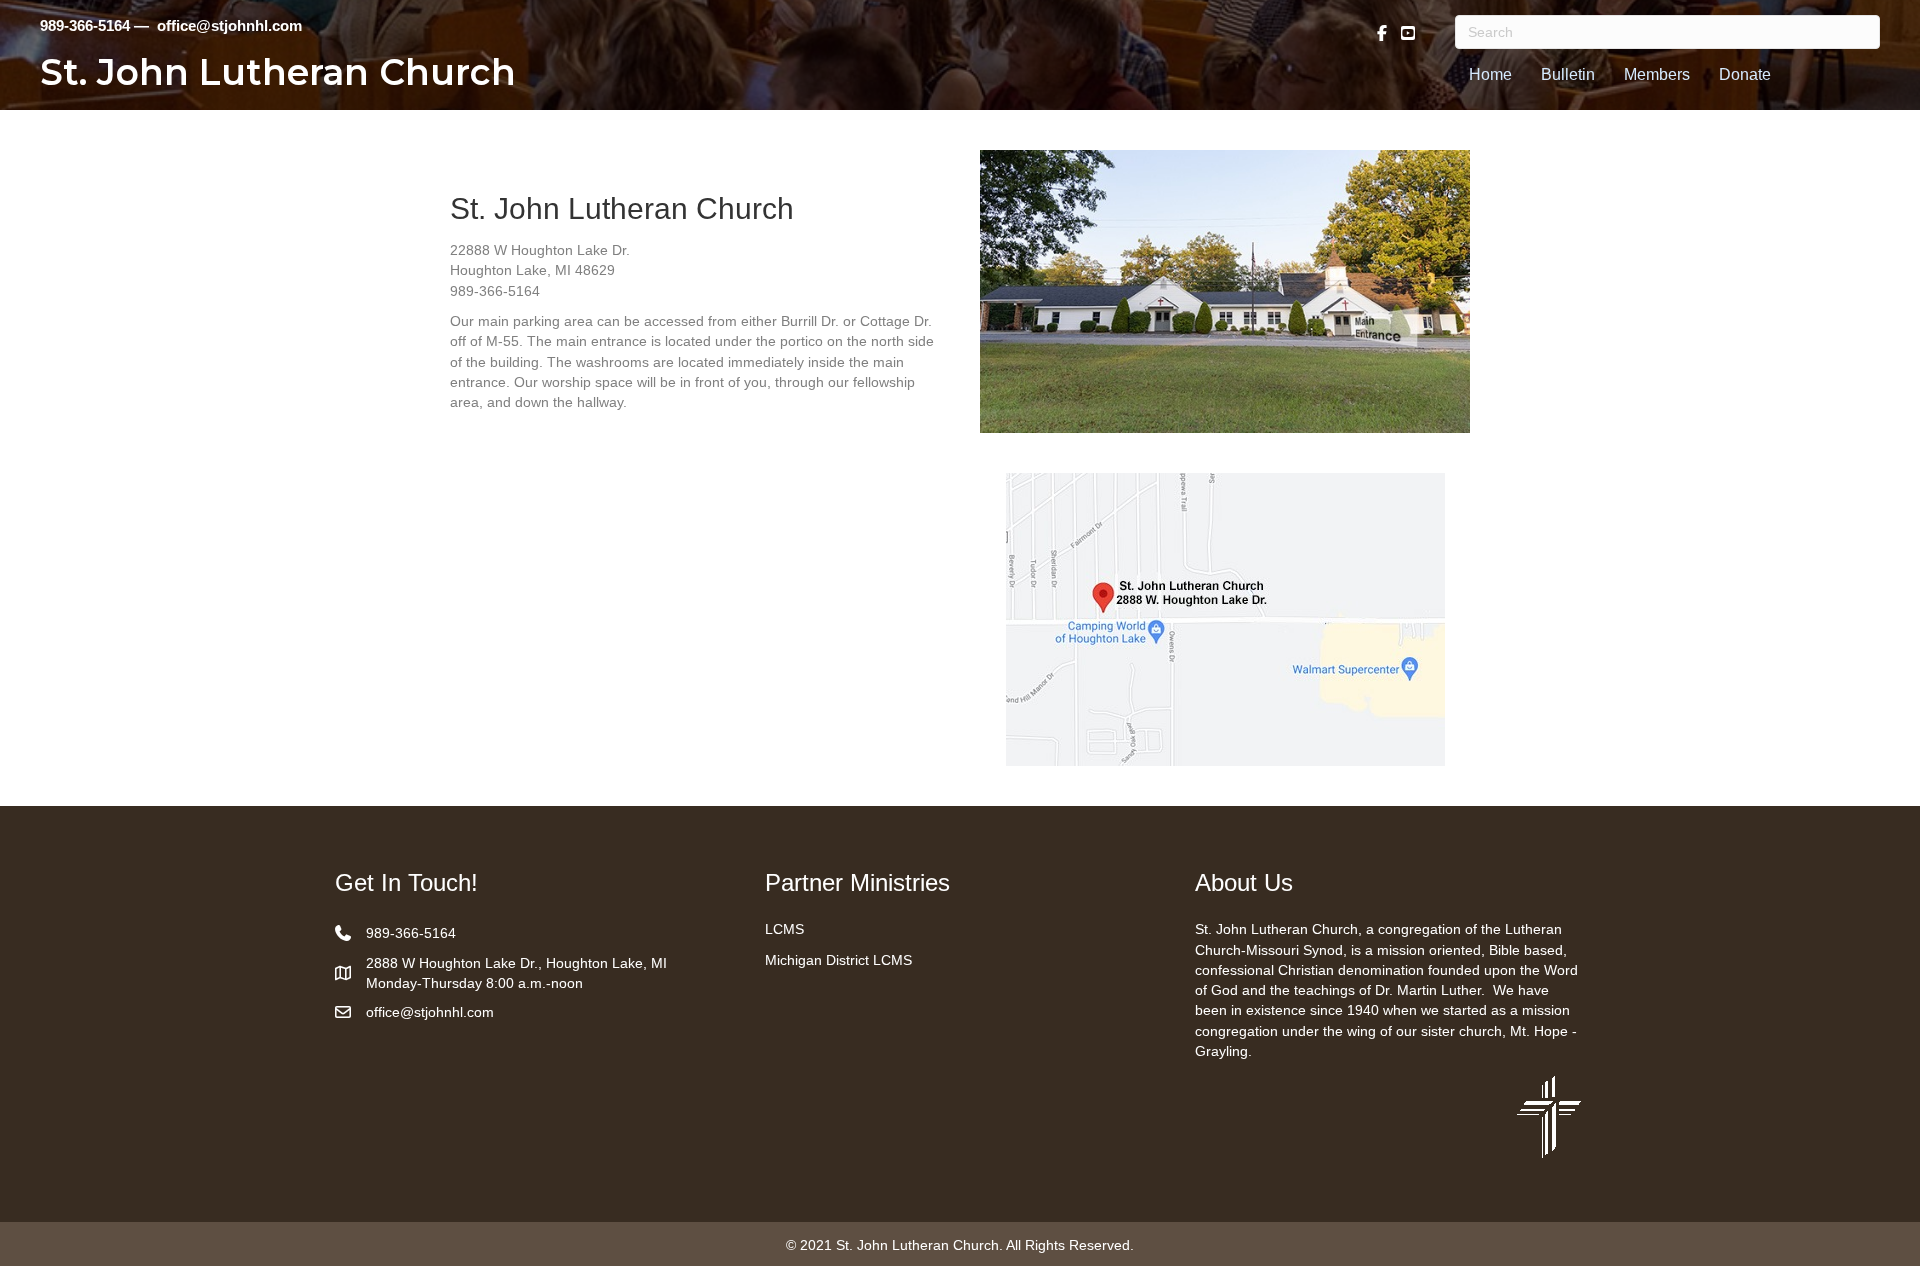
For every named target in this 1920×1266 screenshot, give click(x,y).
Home (1490, 74)
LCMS (784, 929)
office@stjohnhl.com (430, 1012)
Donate (1745, 74)
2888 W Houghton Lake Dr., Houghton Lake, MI (516, 963)
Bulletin (1568, 74)
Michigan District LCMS (838, 960)
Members (1657, 74)
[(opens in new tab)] (1549, 1115)
